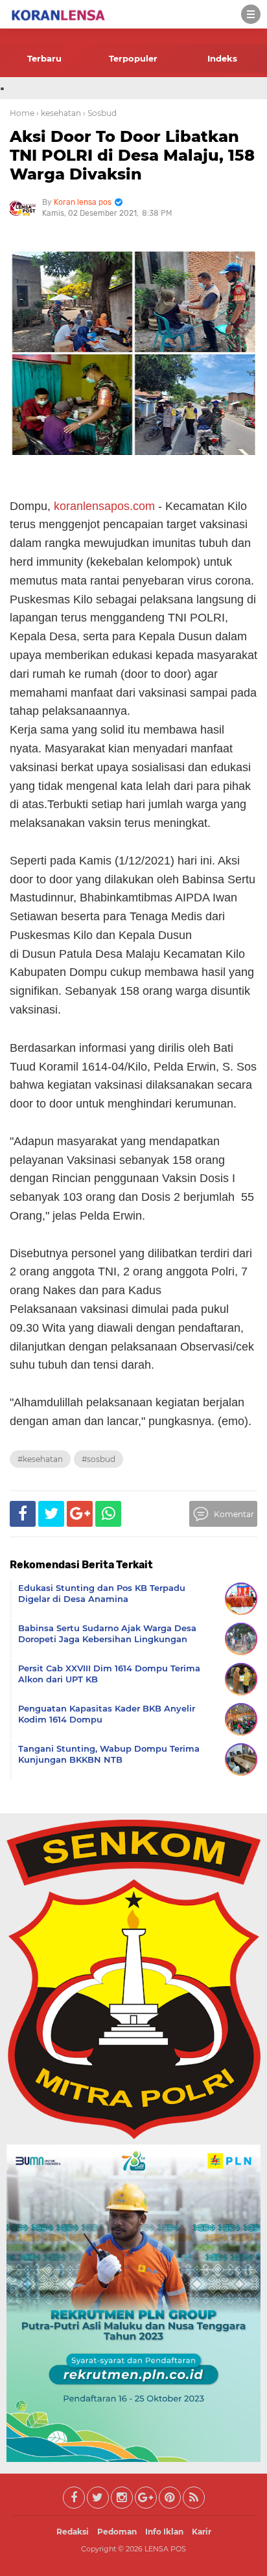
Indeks (222, 58)
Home (22, 113)
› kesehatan (59, 113)
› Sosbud (100, 113)
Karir (202, 2532)
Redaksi (73, 2532)
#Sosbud (99, 1459)
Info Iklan (164, 2532)
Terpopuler (133, 58)
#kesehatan (40, 1459)
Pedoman (117, 2532)
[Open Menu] (251, 14)
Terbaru (44, 58)
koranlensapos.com (104, 506)
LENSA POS (165, 2549)
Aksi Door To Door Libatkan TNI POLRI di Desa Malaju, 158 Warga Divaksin (132, 155)
